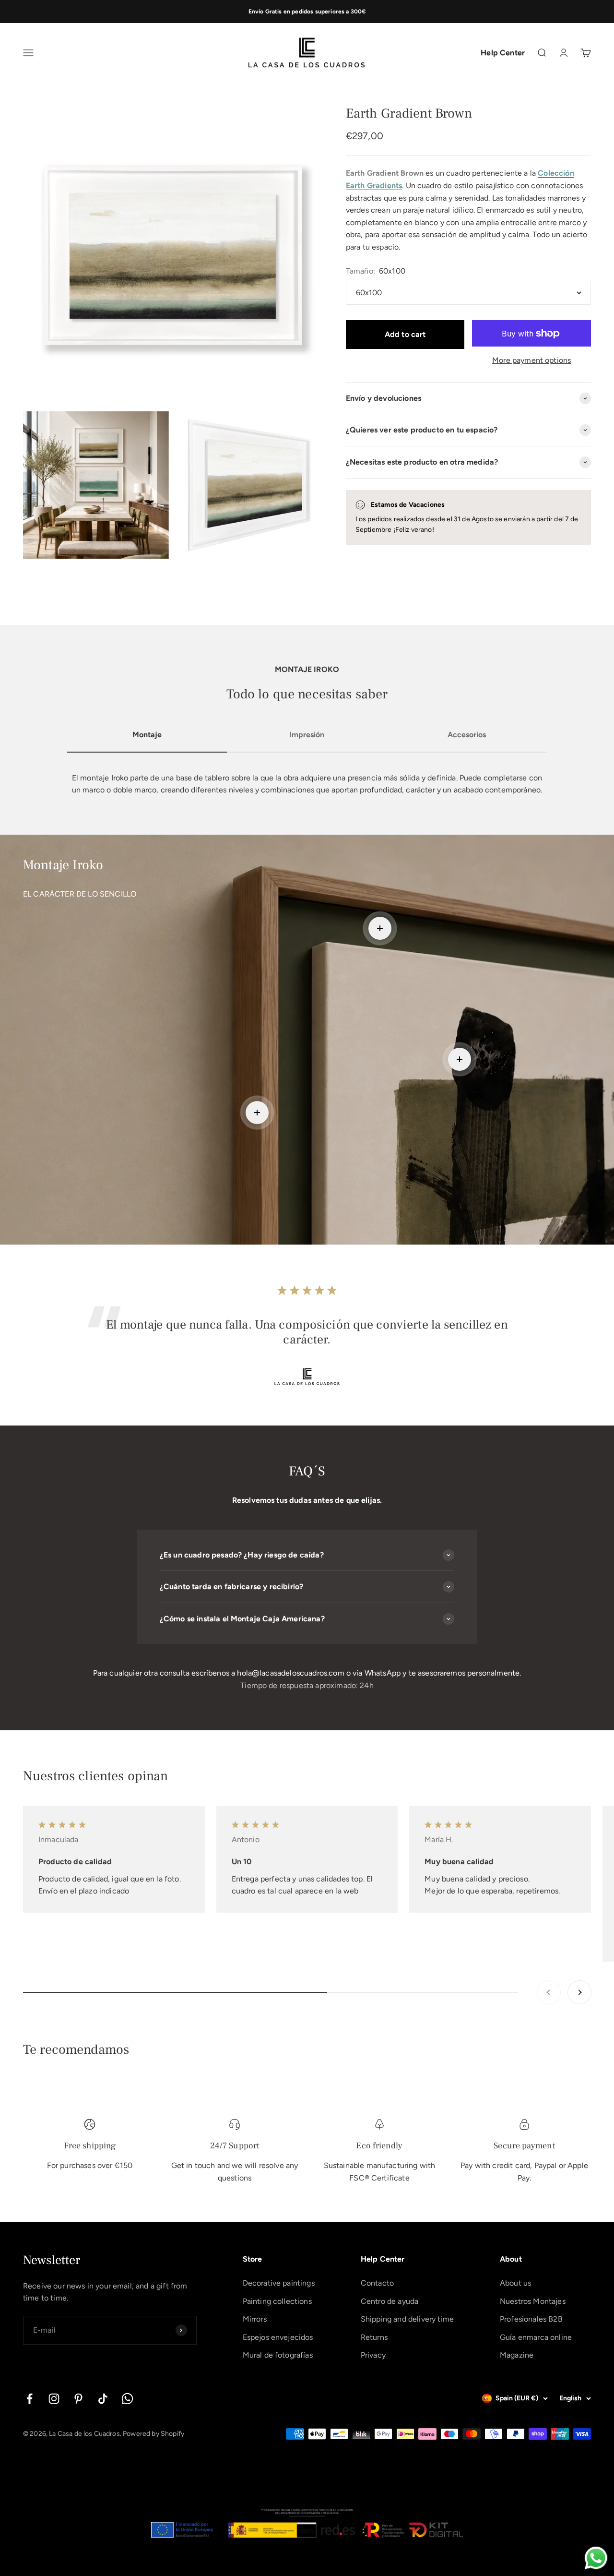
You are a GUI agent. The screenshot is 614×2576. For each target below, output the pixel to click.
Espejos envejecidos (278, 2337)
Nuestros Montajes (533, 2301)
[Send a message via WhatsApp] (596, 2558)
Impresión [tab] (307, 735)
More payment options (531, 360)
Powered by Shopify (153, 2434)
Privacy (373, 2355)
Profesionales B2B (531, 2319)
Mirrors (255, 2319)
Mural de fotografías (278, 2355)
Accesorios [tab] (467, 735)
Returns (374, 2337)
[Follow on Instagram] (54, 2399)
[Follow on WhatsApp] (127, 2399)
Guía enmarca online (536, 2337)
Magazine (517, 2355)
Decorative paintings (279, 2283)
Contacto (377, 2283)
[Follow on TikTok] (103, 2399)
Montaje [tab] (147, 735)
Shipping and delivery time (407, 2319)
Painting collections (277, 2301)
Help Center (503, 53)
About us (515, 2283)
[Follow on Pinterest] (78, 2399)
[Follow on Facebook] (30, 2399)
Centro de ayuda (390, 2301)
